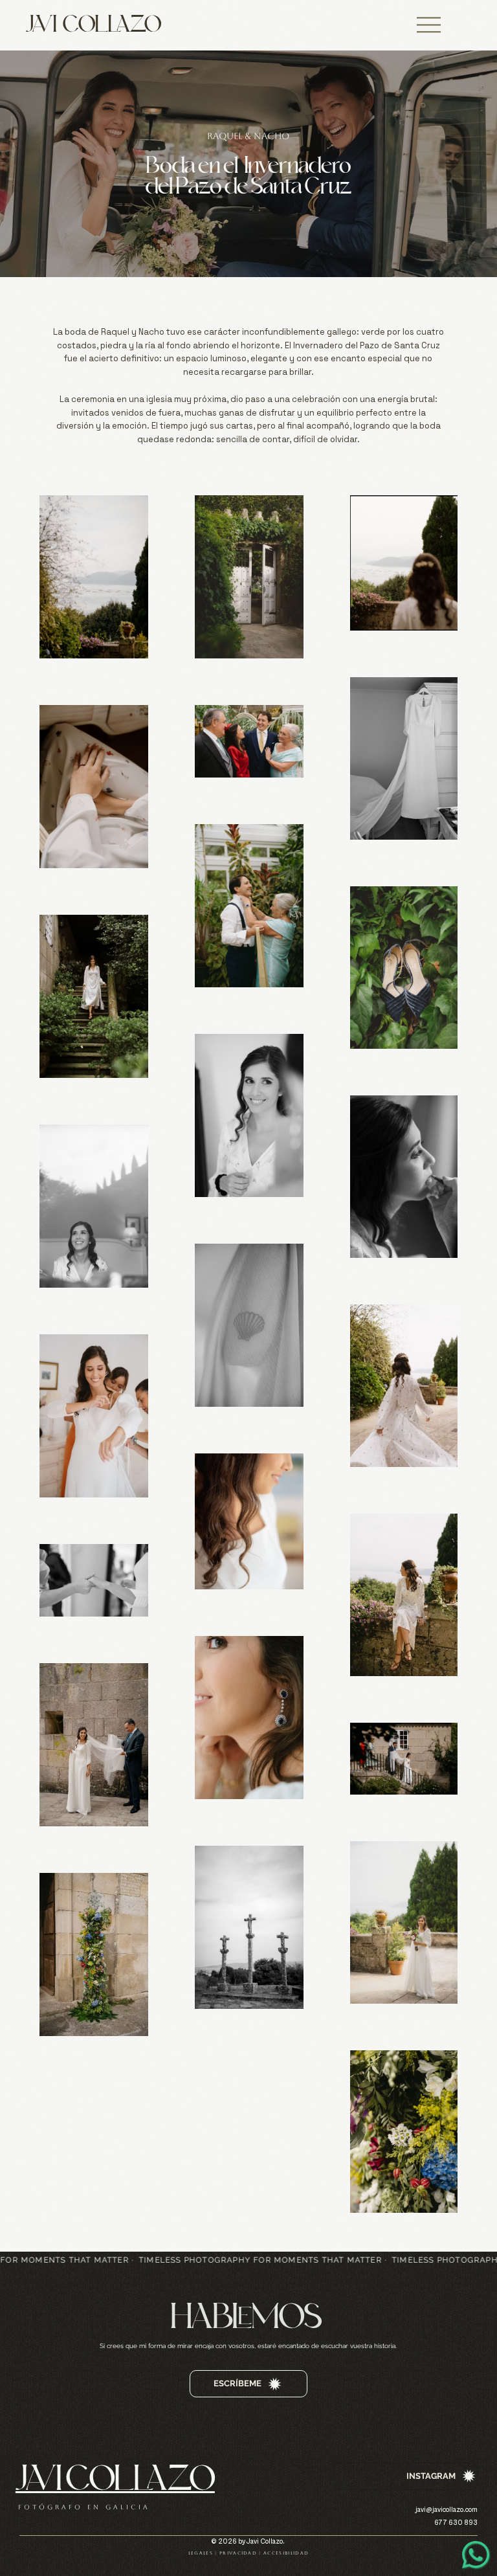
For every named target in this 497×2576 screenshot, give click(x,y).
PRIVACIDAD (238, 2553)
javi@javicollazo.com (447, 2510)
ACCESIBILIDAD (286, 2553)
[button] (429, 25)
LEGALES (201, 2553)
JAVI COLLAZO (94, 25)
